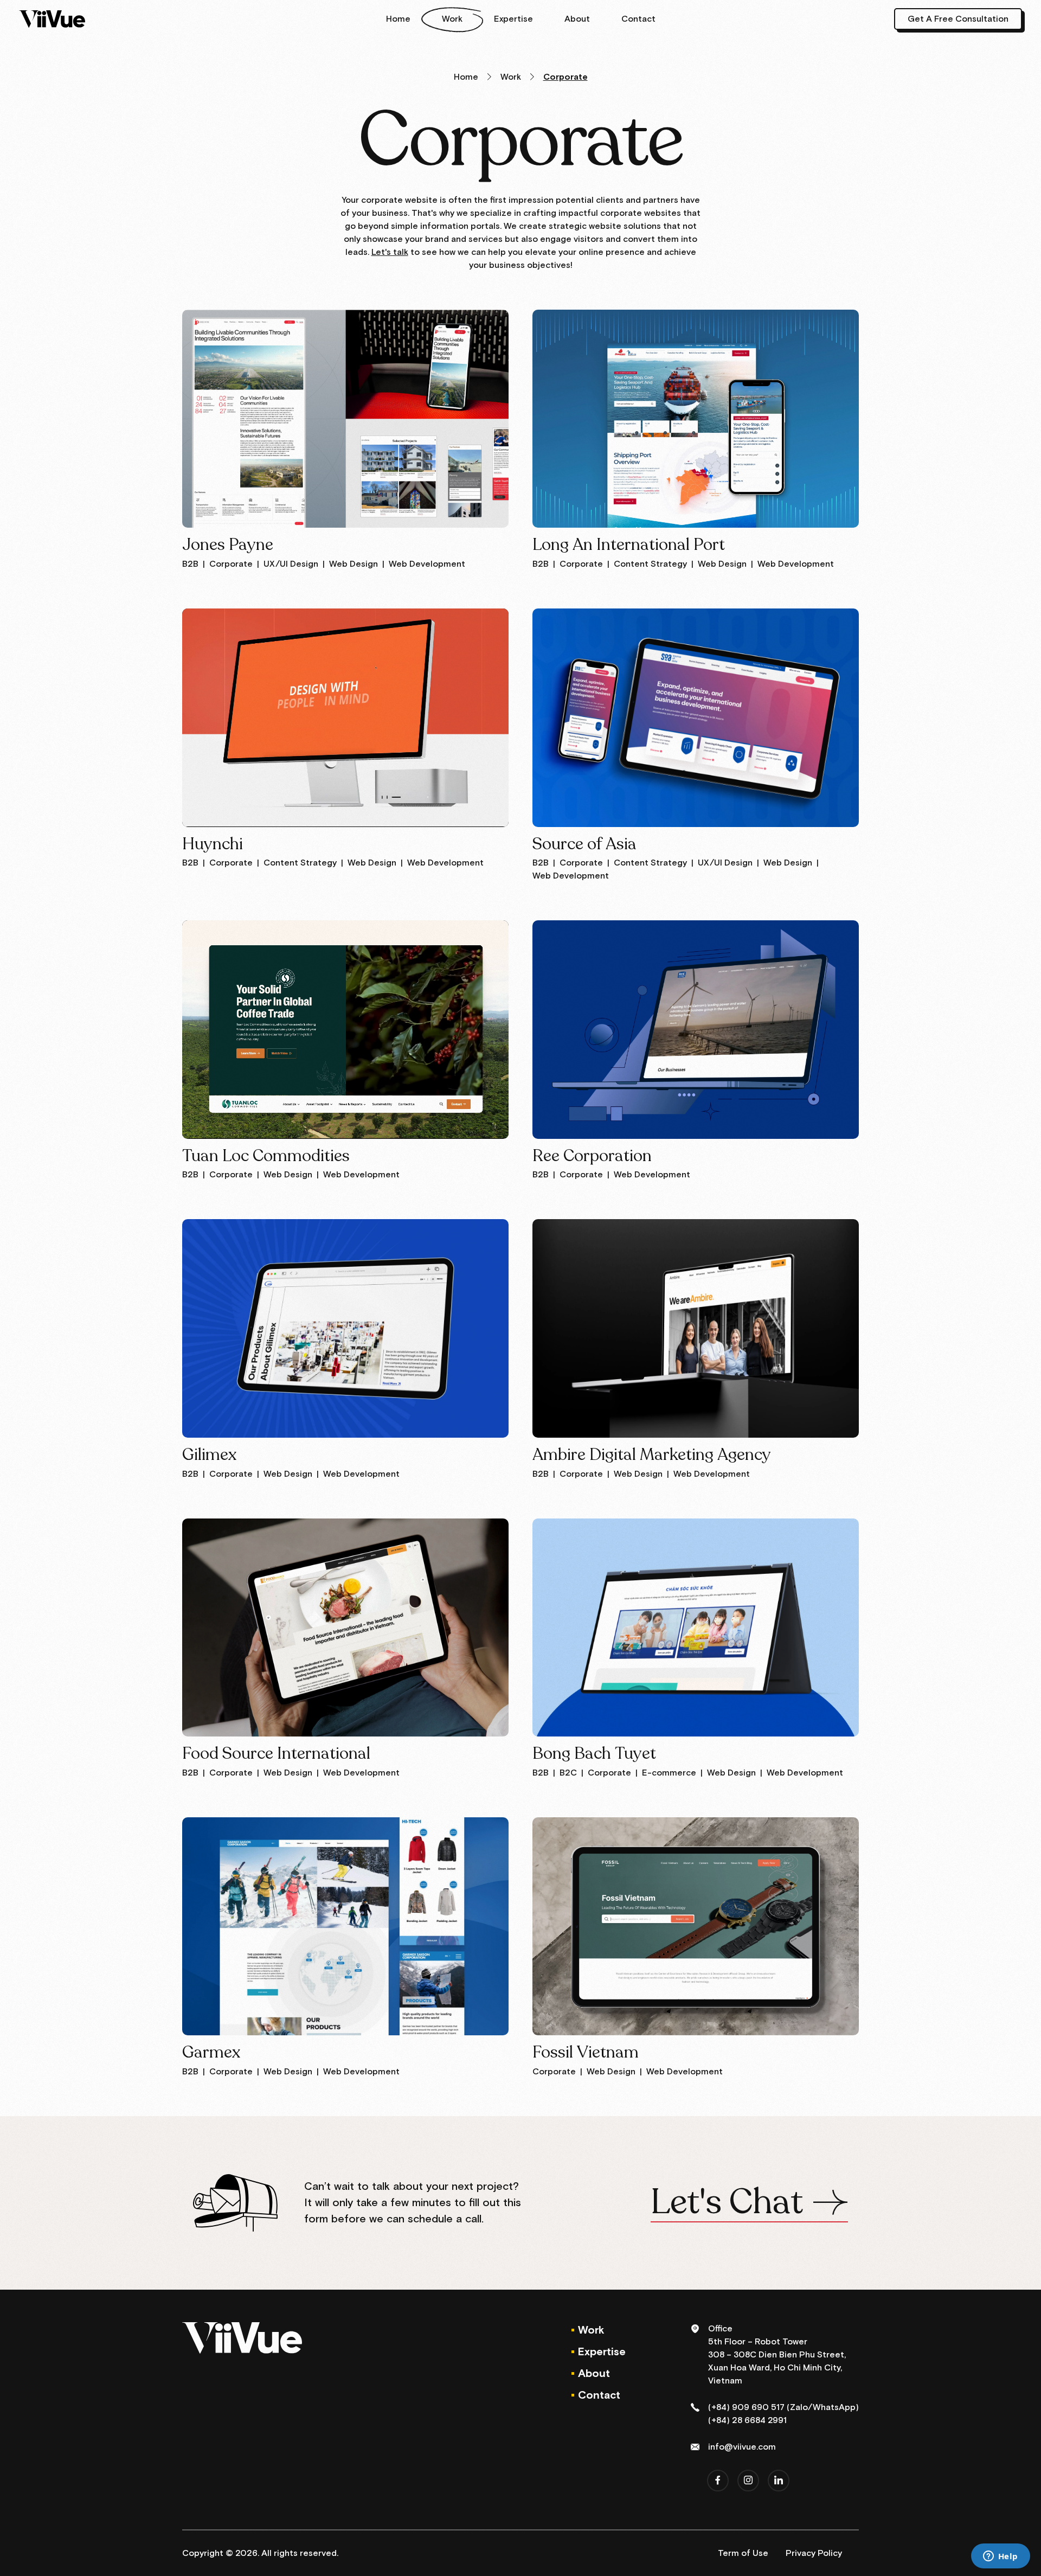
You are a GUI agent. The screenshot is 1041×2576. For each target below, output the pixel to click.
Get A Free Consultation (958, 19)
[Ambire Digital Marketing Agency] (696, 1328)
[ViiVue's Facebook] (718, 2481)
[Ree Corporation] (696, 1029)
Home (398, 19)
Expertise (513, 19)
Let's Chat (727, 2203)
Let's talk (390, 252)
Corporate (231, 564)
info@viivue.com (742, 2447)
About (577, 19)
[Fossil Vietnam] (696, 1926)
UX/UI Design (291, 564)
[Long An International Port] (696, 419)
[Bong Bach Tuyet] (696, 1627)
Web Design (354, 564)
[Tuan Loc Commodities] (345, 1029)
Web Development (427, 564)
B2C (568, 1773)
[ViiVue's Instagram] (748, 2481)
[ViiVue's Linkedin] (779, 2481)
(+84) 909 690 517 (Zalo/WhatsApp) (783, 2407)
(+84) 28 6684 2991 (747, 2420)
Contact (638, 19)
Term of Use (743, 2553)
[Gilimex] (345, 1328)
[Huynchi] (345, 717)
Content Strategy (650, 564)
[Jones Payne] (345, 419)
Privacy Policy (814, 2553)
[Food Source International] (345, 1627)
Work (452, 19)
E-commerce (669, 1773)
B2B (190, 564)
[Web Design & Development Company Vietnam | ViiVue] (52, 19)
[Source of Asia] (696, 717)
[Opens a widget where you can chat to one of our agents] (1000, 2557)
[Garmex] (345, 1926)
